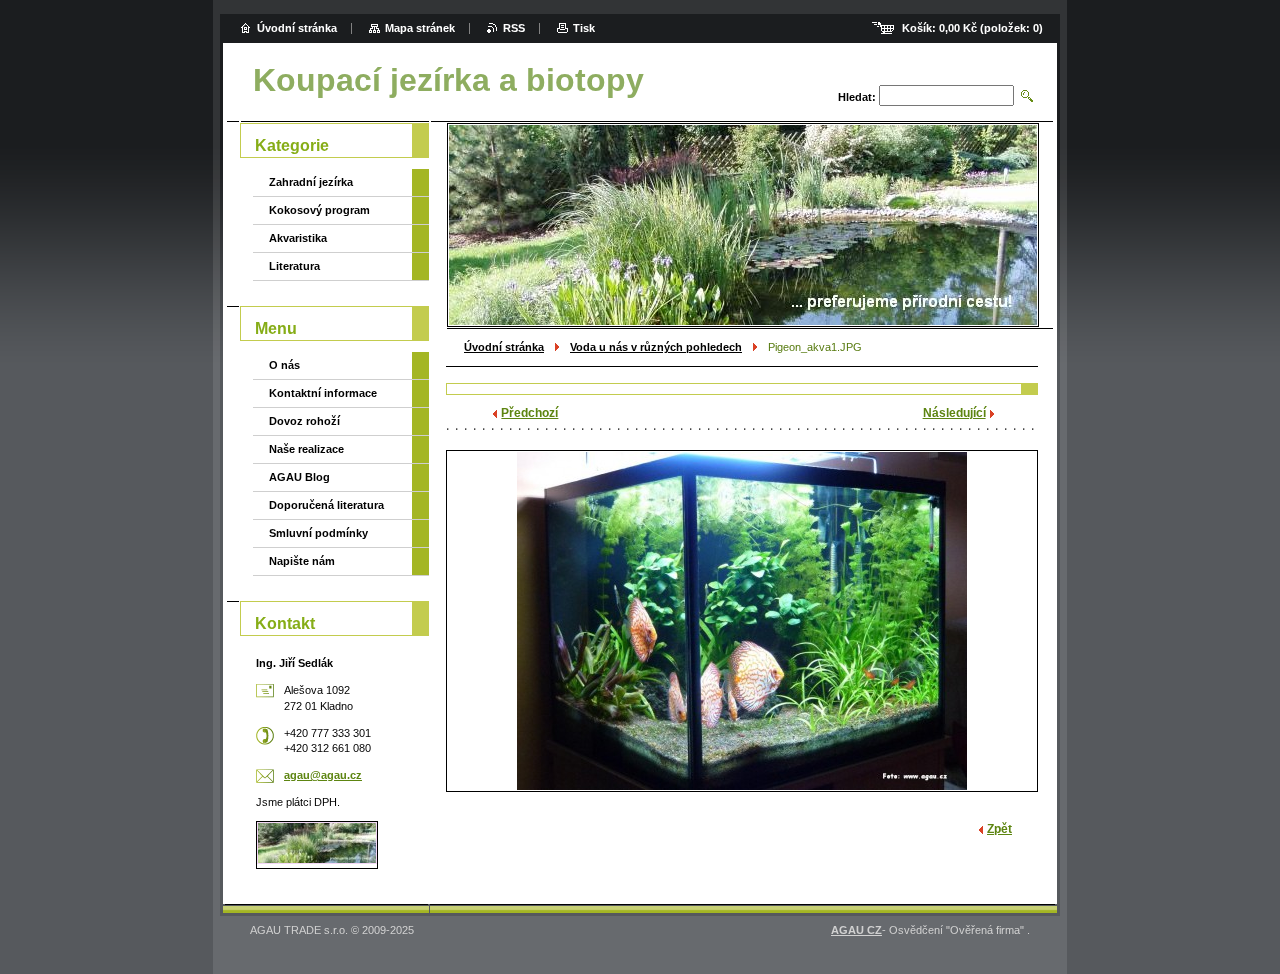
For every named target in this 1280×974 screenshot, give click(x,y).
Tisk (584, 28)
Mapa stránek (420, 28)
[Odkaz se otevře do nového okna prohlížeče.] (742, 621)
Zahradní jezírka (311, 182)
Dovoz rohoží (304, 421)
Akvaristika (298, 238)
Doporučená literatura (326, 505)
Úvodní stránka (504, 347)
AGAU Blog (299, 477)
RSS (514, 28)
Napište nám (302, 561)
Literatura (294, 266)
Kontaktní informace (323, 393)
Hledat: (857, 97)
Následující (954, 413)
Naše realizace (306, 449)
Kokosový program (319, 210)
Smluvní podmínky (318, 533)
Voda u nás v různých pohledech (656, 347)
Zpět (999, 829)
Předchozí (529, 413)
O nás (284, 365)
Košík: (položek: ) (972, 28)
